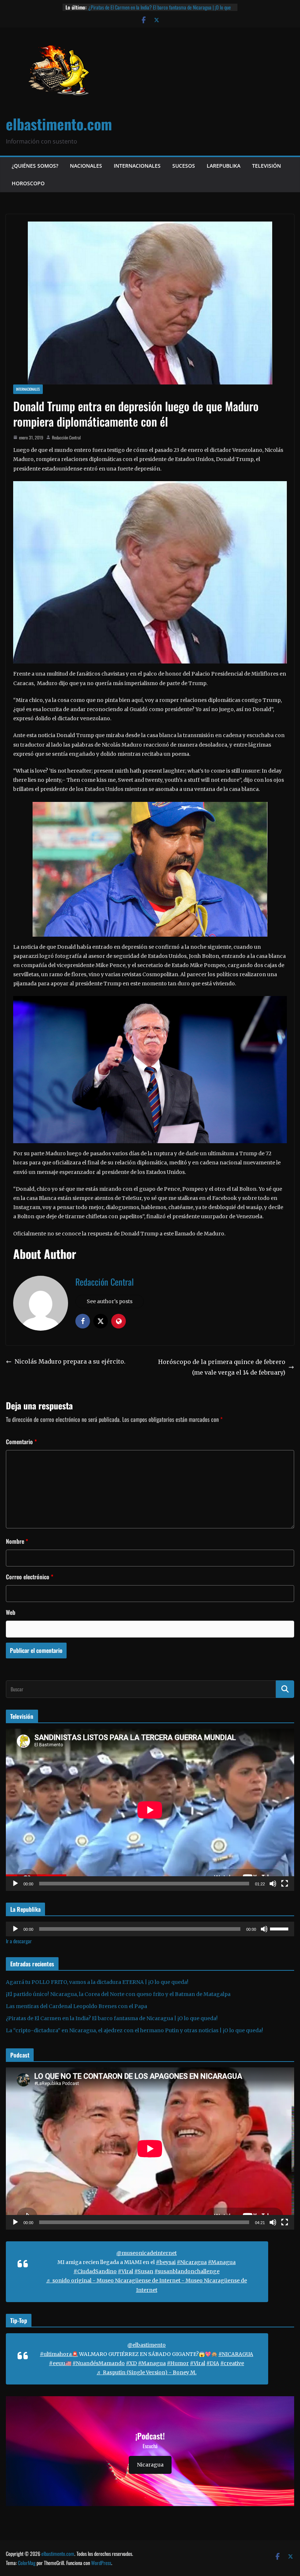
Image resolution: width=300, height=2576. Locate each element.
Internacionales (137, 166)
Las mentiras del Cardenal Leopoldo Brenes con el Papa (139, 7)
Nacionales (86, 166)
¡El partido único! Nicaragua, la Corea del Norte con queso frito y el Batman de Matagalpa (118, 1994)
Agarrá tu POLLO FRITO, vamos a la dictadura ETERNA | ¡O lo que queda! (97, 1982)
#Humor (178, 2363)
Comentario (21, 1442)
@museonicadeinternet (147, 2253)
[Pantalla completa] (285, 1884)
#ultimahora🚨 (59, 2354)
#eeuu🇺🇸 (60, 2363)
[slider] (280, 1928)
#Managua (222, 2262)
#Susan (144, 2271)
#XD (131, 2363)
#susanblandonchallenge (187, 2271)
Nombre (17, 1541)
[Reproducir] (15, 1884)
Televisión (267, 166)
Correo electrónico (30, 1577)
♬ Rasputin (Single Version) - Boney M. (147, 2372)
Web (11, 1612)
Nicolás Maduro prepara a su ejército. (70, 1361)
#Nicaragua (192, 2262)
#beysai (166, 2262)
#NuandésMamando (99, 2363)
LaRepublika (224, 166)
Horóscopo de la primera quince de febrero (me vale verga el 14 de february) (222, 1367)
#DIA (213, 2363)
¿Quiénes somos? (35, 166)
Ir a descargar (19, 1941)
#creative (232, 2363)
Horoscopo (28, 183)
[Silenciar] (273, 1884)
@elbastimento (147, 2345)
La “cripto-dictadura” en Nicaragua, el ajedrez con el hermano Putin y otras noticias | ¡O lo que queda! (134, 2030)
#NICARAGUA (236, 2354)
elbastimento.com (59, 124)
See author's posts (110, 1301)
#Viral (125, 2271)
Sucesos (184, 166)
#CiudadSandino (95, 2271)
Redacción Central (66, 437)
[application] (150, 1810)
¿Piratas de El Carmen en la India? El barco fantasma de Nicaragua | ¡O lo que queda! (112, 2018)
